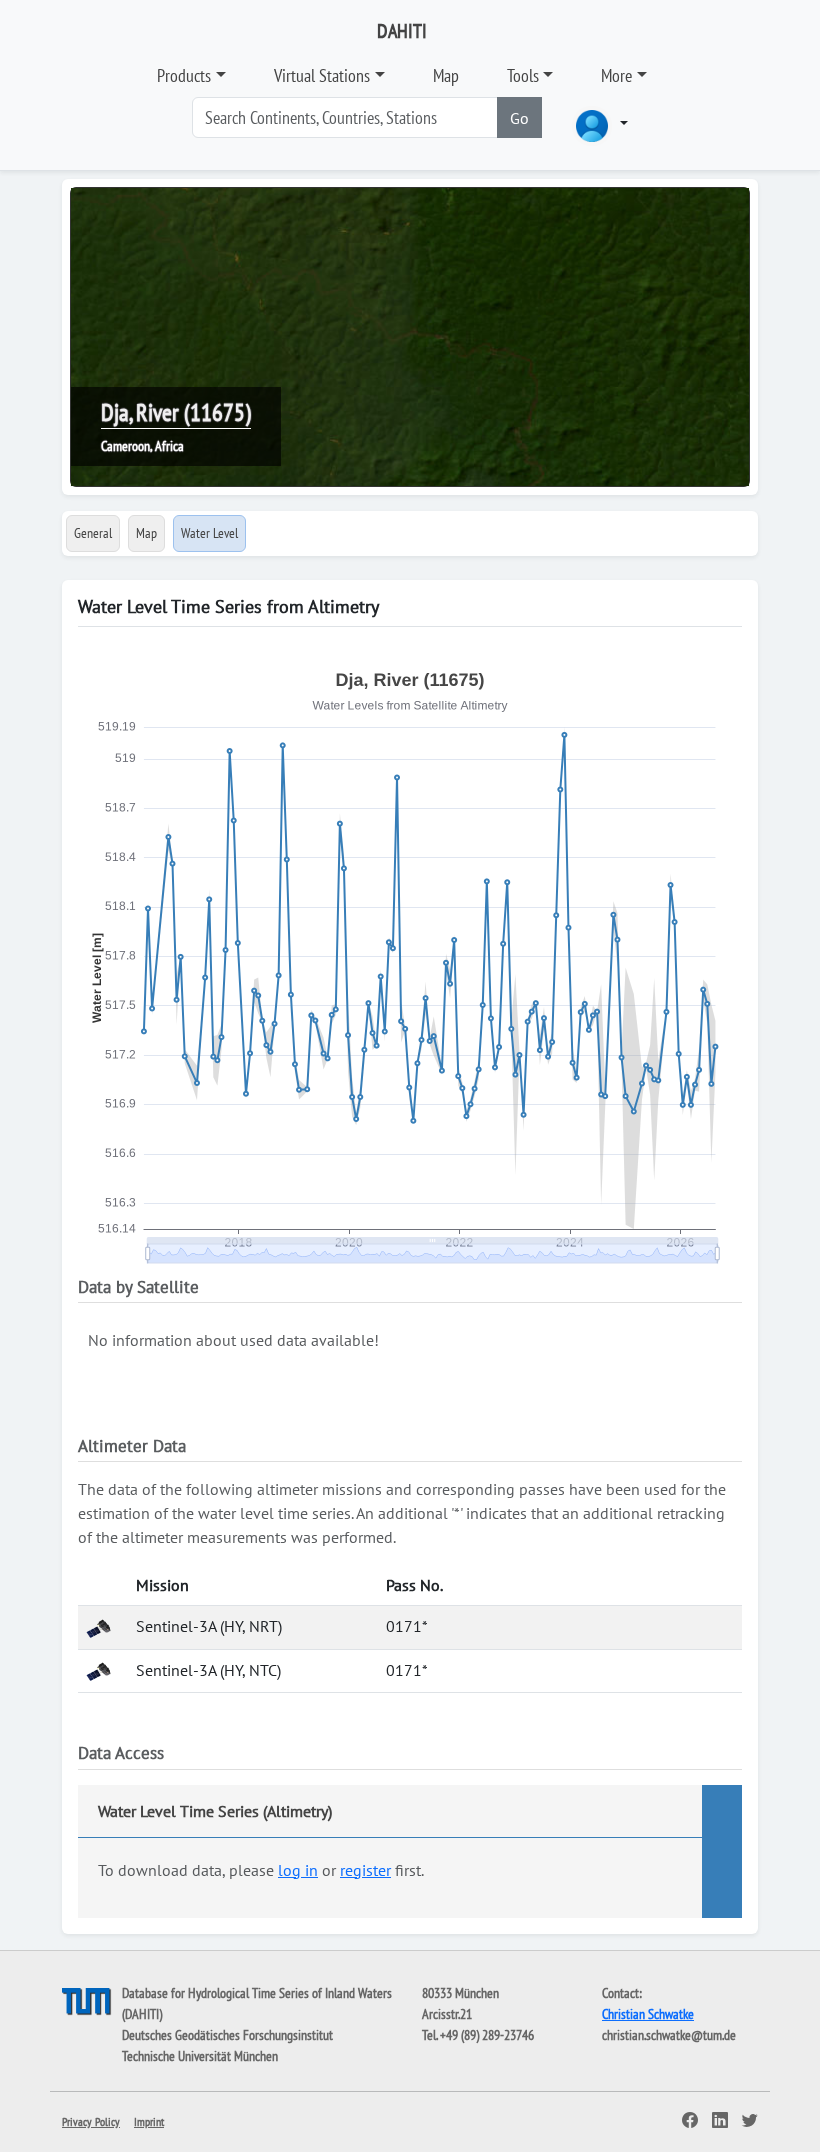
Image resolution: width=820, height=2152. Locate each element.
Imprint (149, 2121)
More (616, 75)
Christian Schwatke (648, 2014)
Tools (523, 75)
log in (298, 1870)
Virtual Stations (322, 75)
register (365, 1870)
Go (519, 118)
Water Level (209, 533)
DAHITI (402, 31)
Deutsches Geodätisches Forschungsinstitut (227, 2035)
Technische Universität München (200, 2056)
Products (184, 75)
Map (446, 75)
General (93, 533)
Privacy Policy (91, 2121)
